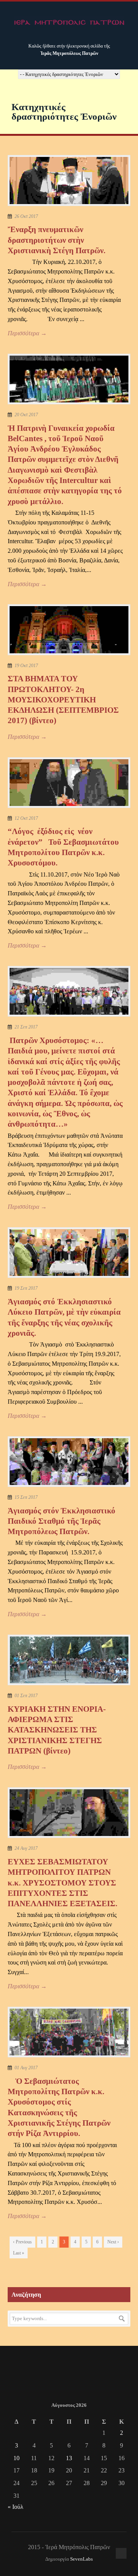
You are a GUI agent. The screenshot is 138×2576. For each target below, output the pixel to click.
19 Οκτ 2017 (26, 666)
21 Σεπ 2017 (26, 1027)
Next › (113, 2242)
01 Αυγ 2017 (26, 2068)
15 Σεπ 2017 (26, 1497)
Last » (19, 2253)
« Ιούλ (16, 2507)
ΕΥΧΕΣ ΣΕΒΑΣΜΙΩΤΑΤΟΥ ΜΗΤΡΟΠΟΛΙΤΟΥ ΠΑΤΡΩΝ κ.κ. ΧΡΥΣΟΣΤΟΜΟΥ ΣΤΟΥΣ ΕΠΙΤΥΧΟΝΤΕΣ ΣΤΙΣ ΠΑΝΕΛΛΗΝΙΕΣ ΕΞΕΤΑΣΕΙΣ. (62, 1883)
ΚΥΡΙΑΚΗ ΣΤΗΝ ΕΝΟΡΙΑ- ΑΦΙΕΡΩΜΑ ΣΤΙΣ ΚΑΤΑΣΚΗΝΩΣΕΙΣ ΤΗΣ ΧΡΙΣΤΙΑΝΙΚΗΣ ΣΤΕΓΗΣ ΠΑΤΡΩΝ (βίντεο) (57, 1730)
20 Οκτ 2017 (26, 415)
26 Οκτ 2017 (26, 216)
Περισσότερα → (27, 333)
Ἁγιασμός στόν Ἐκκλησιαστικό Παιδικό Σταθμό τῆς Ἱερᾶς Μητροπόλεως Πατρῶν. (62, 1521)
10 (16, 2458)
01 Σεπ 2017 (26, 1696)
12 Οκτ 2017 (26, 818)
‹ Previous (22, 2242)
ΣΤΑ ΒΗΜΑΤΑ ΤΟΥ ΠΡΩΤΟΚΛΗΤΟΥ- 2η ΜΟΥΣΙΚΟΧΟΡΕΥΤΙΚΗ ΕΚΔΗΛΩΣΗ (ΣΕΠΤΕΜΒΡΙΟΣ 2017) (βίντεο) (63, 700)
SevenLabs (81, 2559)
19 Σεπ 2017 (26, 1288)
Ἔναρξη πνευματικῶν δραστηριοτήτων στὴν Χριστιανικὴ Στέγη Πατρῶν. (57, 240)
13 (69, 2458)
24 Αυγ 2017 (26, 1848)
